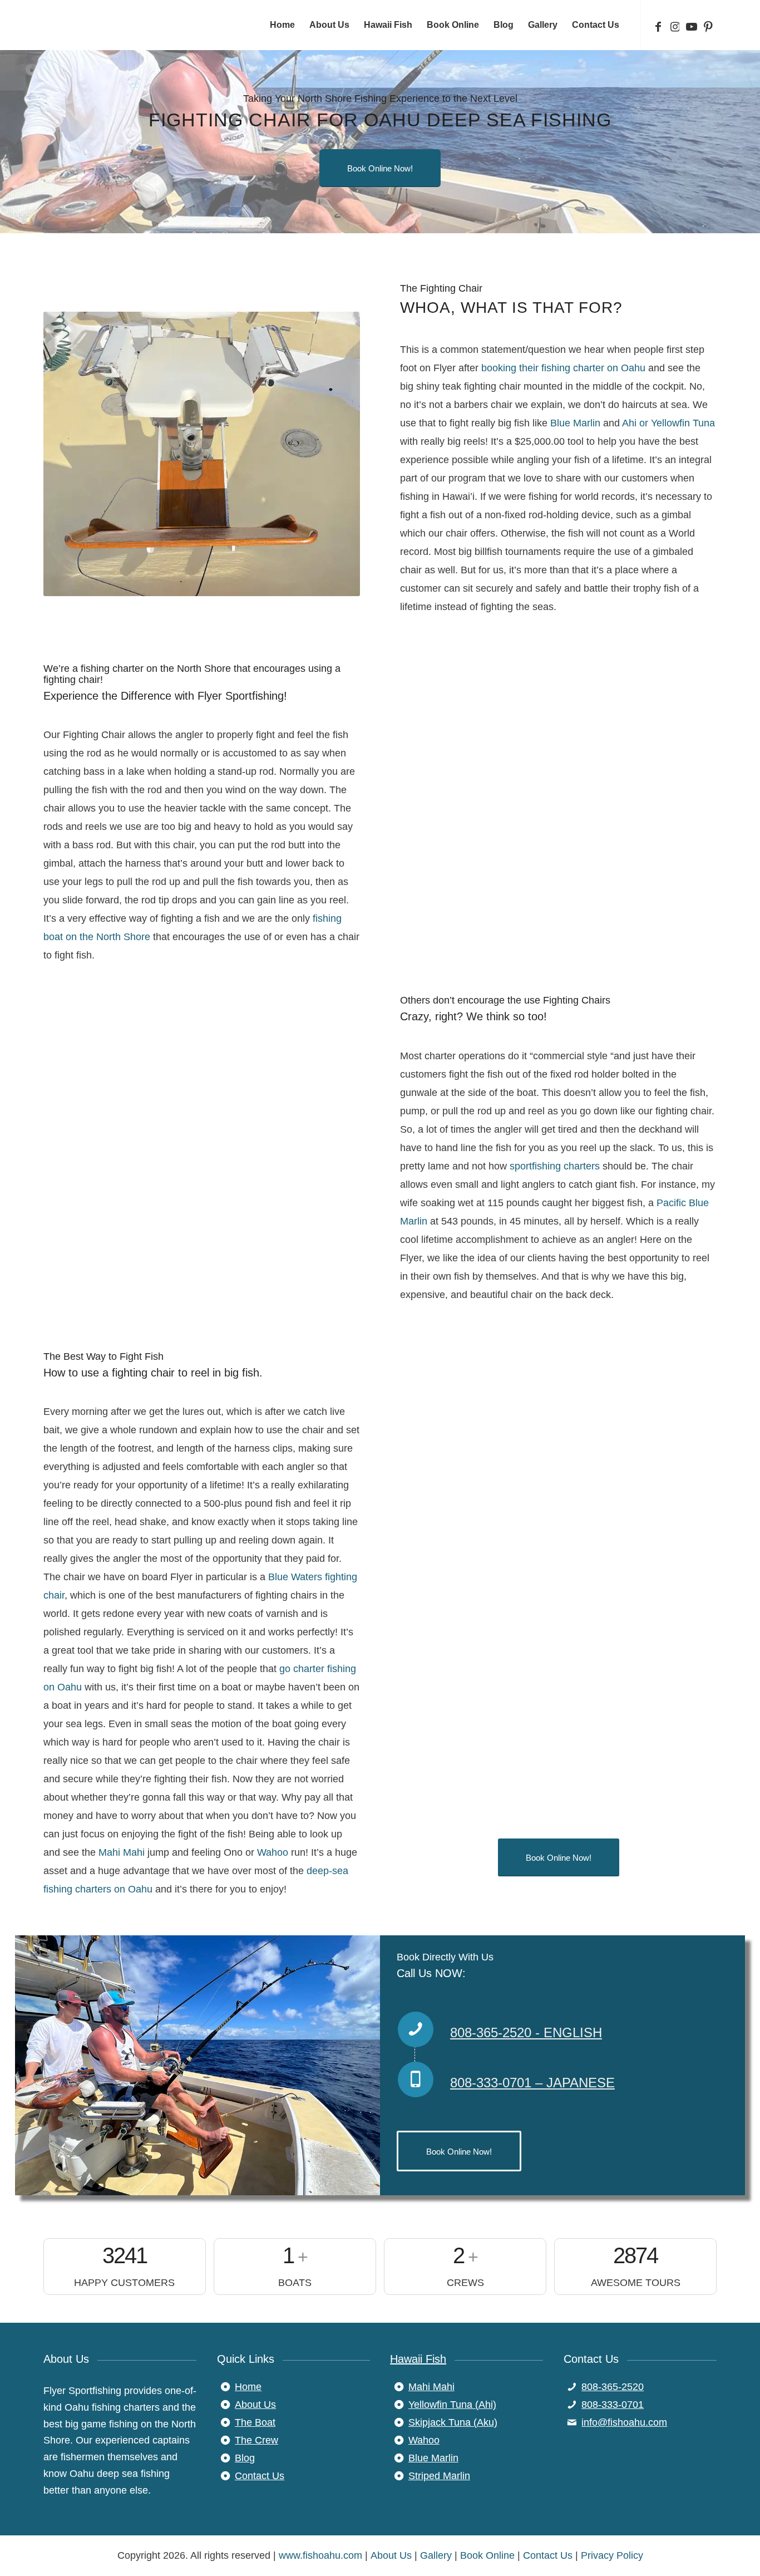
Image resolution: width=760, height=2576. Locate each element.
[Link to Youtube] (692, 24)
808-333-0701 (613, 2405)
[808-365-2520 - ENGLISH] (416, 2029)
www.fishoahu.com (320, 2555)
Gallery (436, 2555)
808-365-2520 (613, 2387)
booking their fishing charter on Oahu (563, 368)
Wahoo (273, 1852)
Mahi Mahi (122, 1852)
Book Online (487, 2555)
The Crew (256, 2440)
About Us (255, 2405)
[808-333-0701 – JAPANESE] (416, 2080)
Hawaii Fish (418, 2359)
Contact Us (260, 2476)
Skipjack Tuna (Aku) (453, 2422)
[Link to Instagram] (675, 24)
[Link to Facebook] (658, 24)
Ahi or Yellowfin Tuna (668, 423)
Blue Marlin (575, 423)
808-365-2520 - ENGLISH (526, 2032)
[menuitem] (282, 25)
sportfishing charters (555, 1166)
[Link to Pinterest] (708, 24)
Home (248, 2387)
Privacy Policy (612, 2555)
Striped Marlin (439, 2476)
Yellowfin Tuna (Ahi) (452, 2405)
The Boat (255, 2422)
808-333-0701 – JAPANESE (532, 2083)
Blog (245, 2458)
